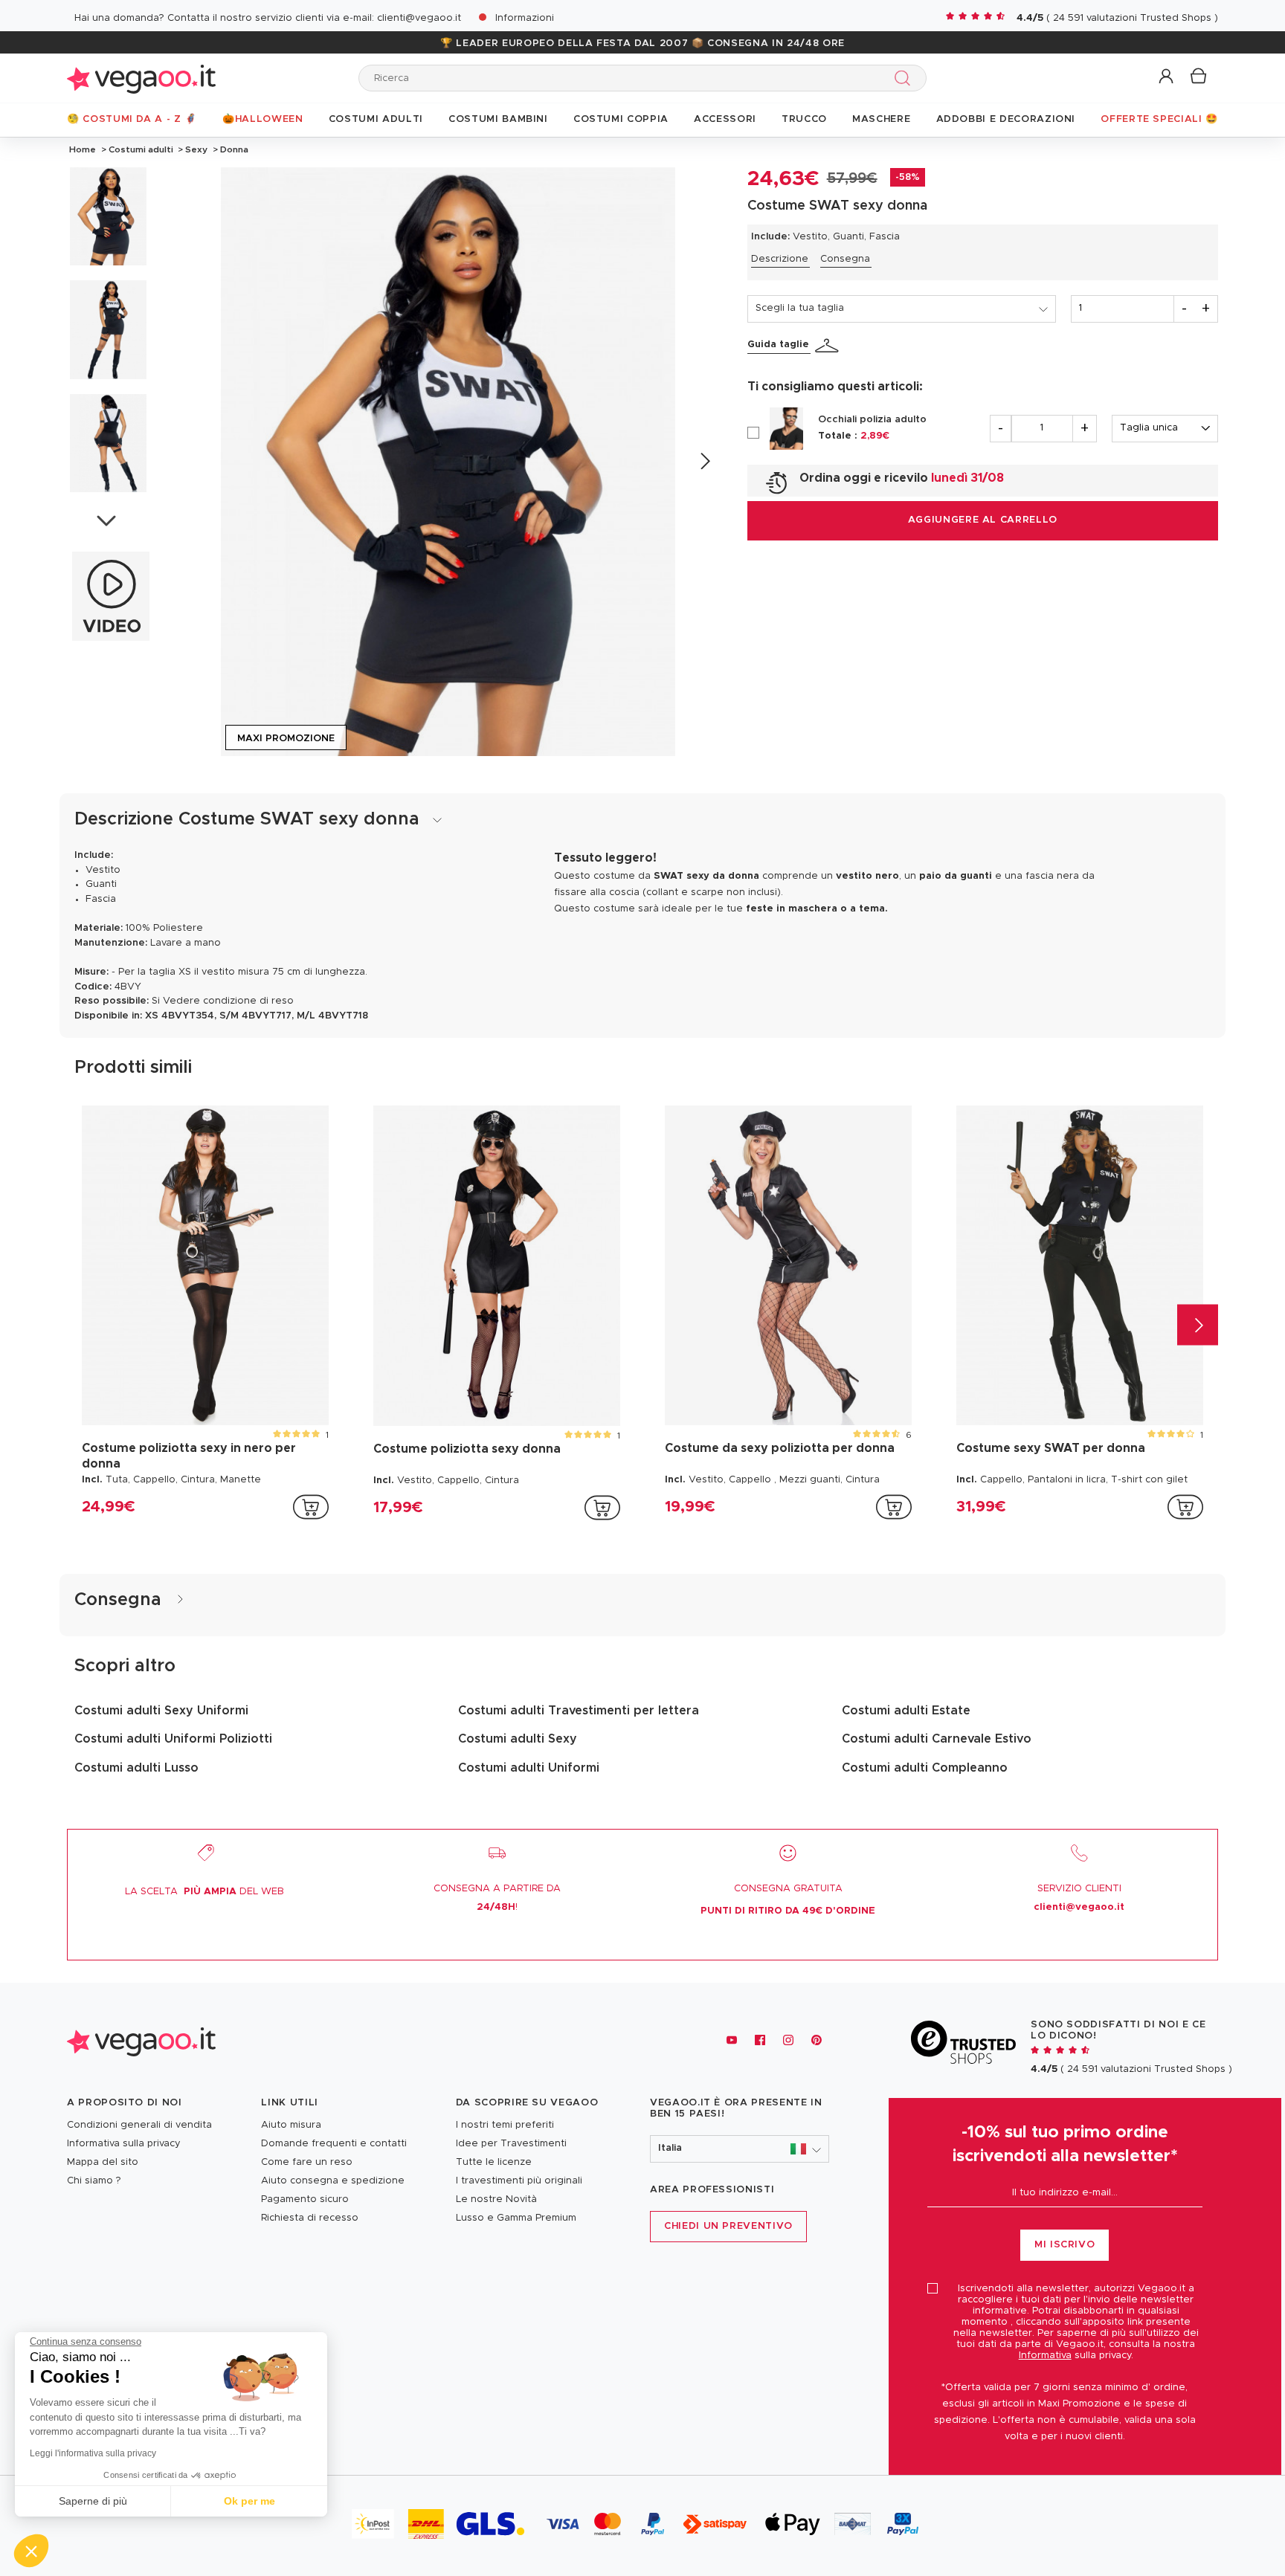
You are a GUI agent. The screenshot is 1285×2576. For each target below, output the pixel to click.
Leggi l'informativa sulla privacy (93, 2453)
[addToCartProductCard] (311, 1507)
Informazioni (525, 18)
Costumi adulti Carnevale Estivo (937, 1739)
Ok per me (249, 2501)
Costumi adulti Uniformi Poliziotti (173, 1739)
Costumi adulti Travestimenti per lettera (579, 1711)
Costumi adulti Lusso (136, 1768)
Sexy (196, 149)
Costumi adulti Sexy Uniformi (161, 1711)
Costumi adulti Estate (906, 1711)
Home (83, 149)
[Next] (705, 461)
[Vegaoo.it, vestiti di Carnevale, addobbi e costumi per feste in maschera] (141, 78)
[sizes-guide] (829, 346)
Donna (233, 149)
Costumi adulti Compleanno (925, 1768)
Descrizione (780, 259)
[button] (1167, 77)
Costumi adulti (141, 149)
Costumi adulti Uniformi (529, 1768)
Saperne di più (93, 2501)
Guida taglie (778, 345)
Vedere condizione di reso (228, 1001)
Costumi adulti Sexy (518, 1739)
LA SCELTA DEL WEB (204, 1892)
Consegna (845, 259)
